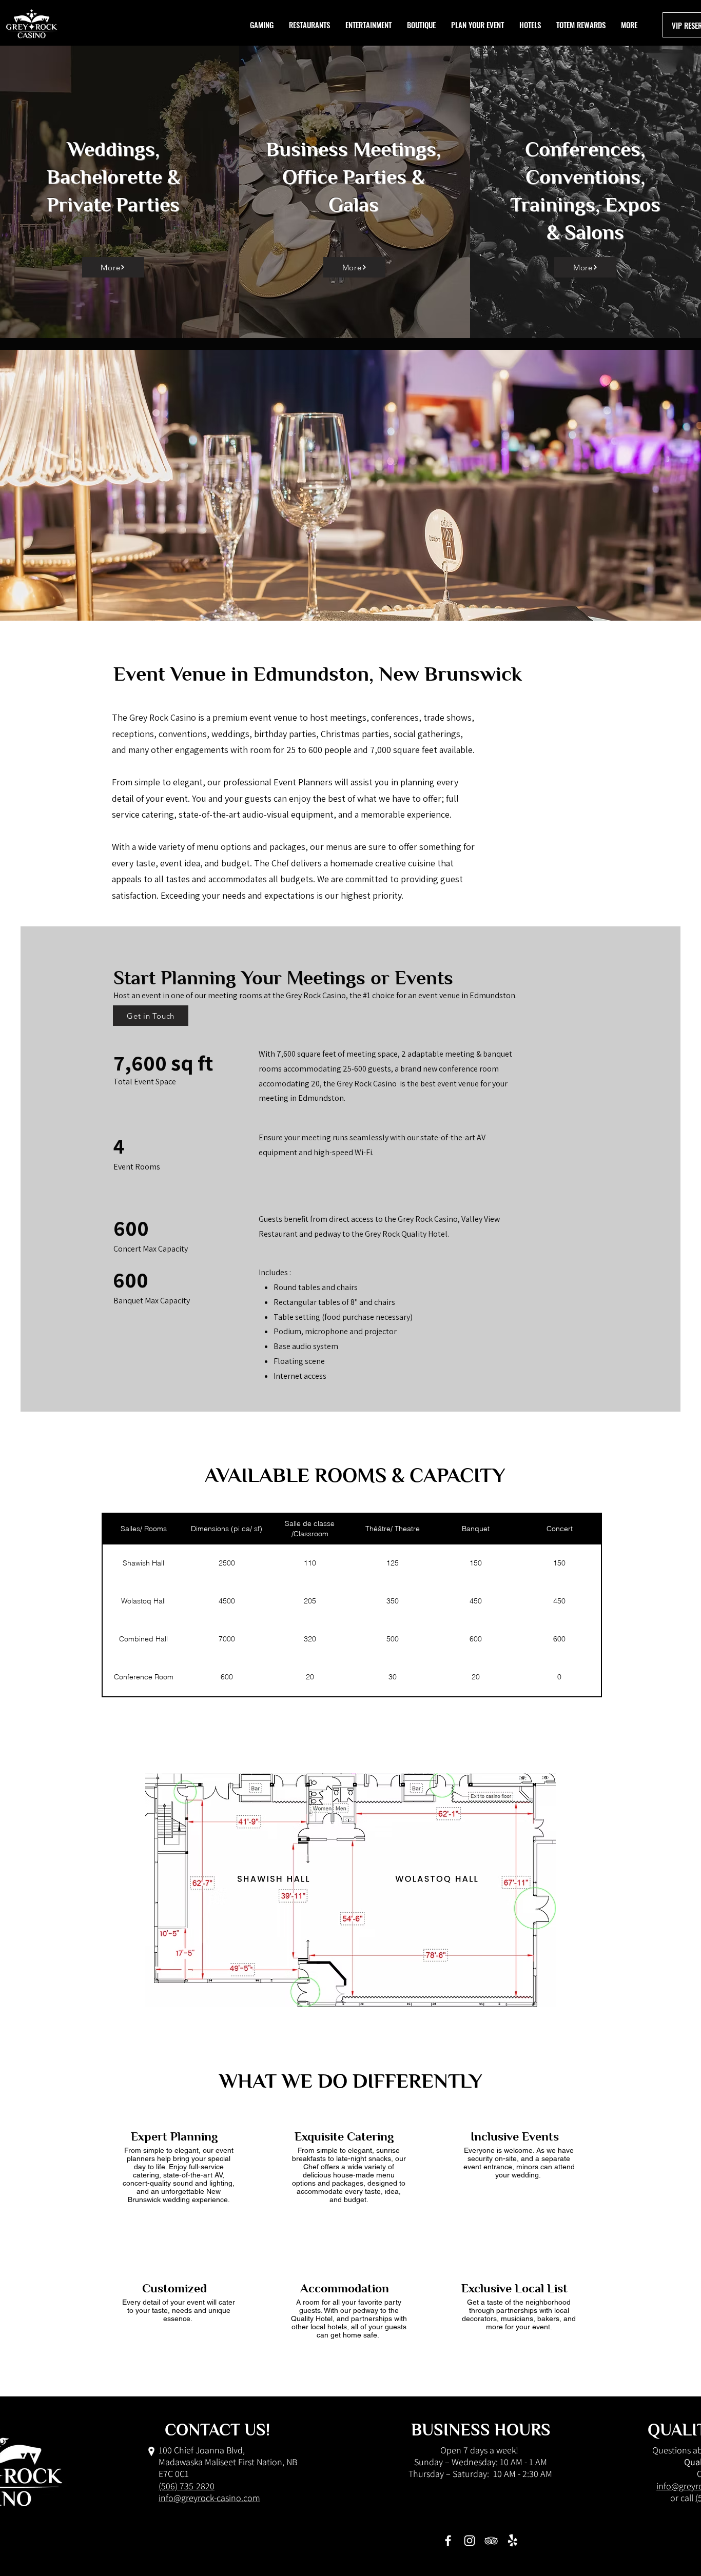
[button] (581, 25)
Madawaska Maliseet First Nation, (222, 2462)
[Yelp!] (513, 2541)
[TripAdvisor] (491, 2541)
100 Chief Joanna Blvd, (202, 2450)
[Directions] (151, 2451)
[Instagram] (470, 2541)
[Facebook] (448, 2541)
